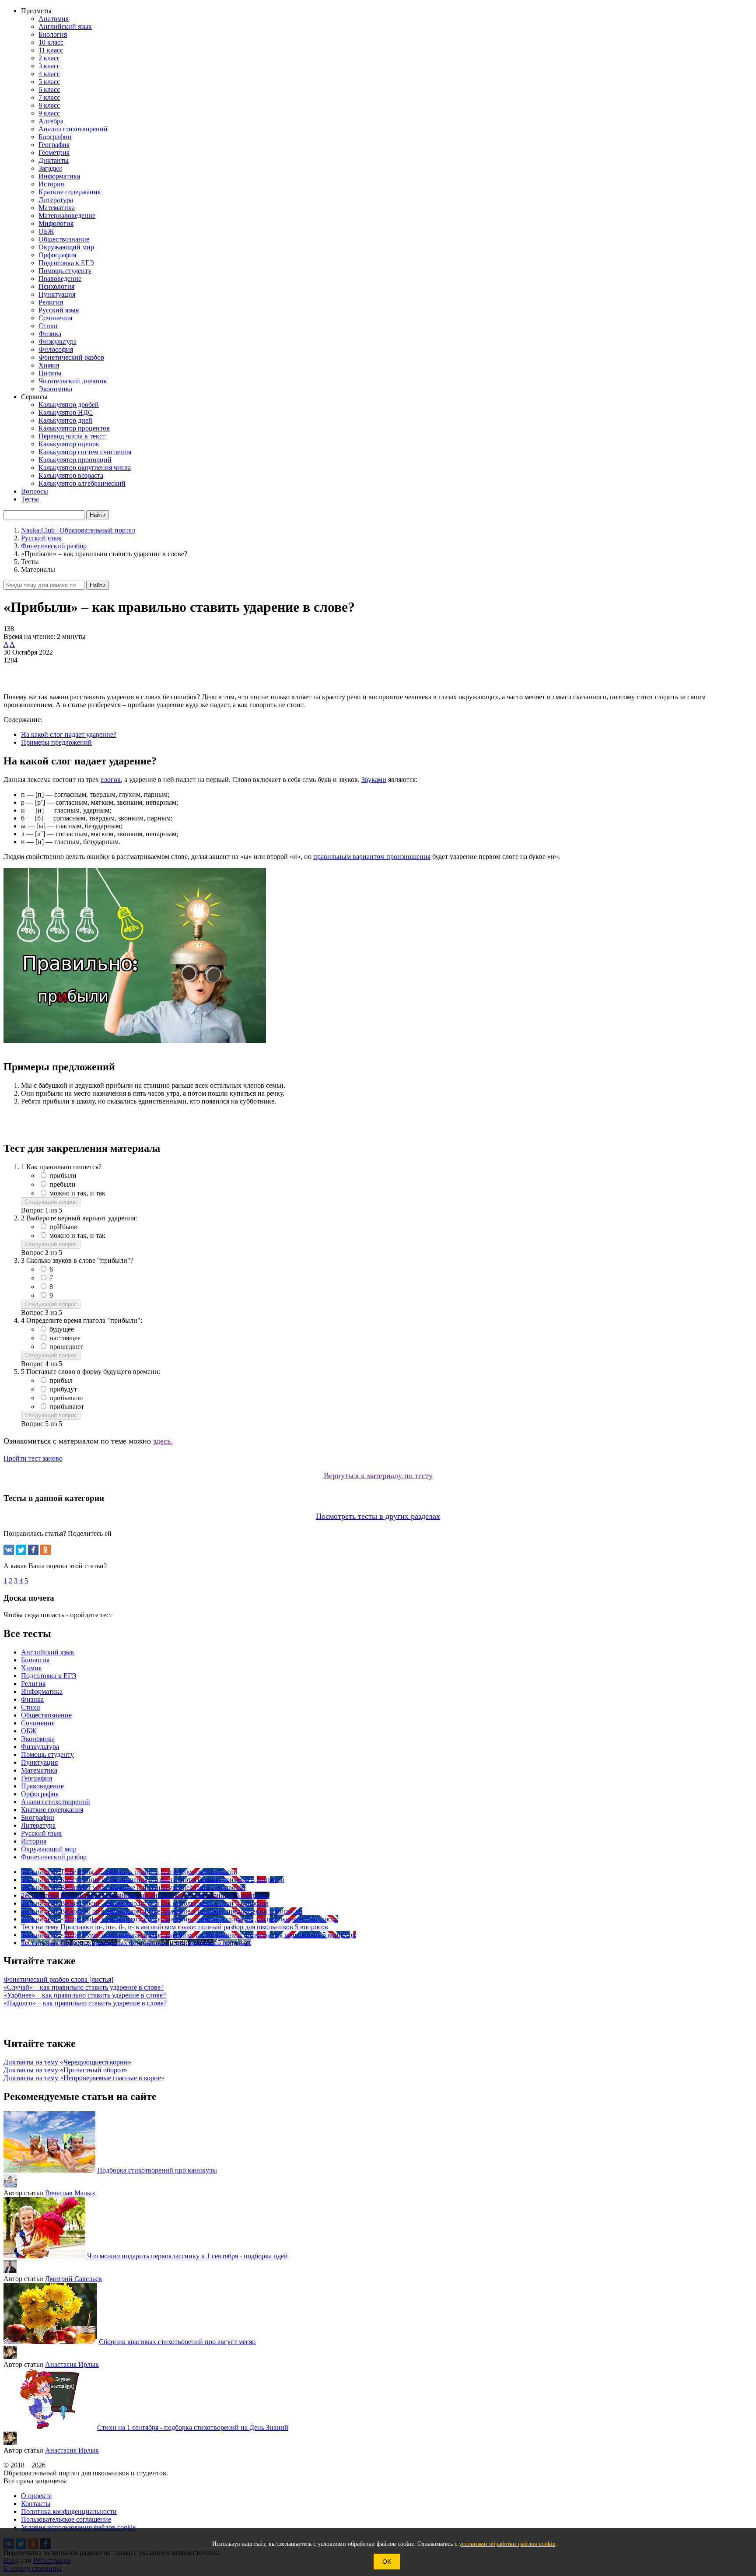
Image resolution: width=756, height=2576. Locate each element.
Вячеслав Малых (70, 2193)
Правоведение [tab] (42, 1786)
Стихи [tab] (31, 1707)
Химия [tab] (31, 1668)
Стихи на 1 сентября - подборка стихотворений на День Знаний (193, 2427)
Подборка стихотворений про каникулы (157, 2170)
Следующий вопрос (51, 1202)
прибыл (61, 1380)
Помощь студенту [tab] (47, 1754)
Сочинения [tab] (38, 1723)
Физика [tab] (32, 1699)
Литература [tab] (38, 1825)
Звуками (374, 780)
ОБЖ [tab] (29, 1731)
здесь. (163, 1441)
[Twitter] (21, 1550)
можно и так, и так (77, 1193)
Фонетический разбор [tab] (54, 1857)
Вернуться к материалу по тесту (378, 1476)
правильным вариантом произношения (372, 857)
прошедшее (66, 1347)
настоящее (65, 1338)
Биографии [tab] (38, 1817)
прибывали (66, 1398)
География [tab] (37, 1778)
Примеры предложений (56, 742)
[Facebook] (33, 1550)
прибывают (67, 1407)
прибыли (63, 1176)
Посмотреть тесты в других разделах (378, 1516)
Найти (98, 585)
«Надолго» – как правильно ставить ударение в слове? (85, 2003)
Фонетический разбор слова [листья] (58, 1979)
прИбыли (64, 1227)
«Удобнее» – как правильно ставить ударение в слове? (85, 1995)
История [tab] (34, 1841)
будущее (62, 1329)
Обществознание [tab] (46, 1715)
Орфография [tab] (40, 1794)
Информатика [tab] (42, 1691)
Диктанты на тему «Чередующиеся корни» (67, 2062)
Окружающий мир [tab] (49, 1849)
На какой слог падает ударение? (69, 734)
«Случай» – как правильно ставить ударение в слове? (84, 1987)
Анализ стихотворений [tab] (56, 1802)
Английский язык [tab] (48, 1652)
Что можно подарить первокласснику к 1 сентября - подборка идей (187, 2256)
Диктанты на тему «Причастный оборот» (65, 2070)
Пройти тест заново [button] (33, 1458)
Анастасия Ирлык (72, 2364)
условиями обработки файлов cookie (507, 2544)
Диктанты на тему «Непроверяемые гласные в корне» (84, 2078)
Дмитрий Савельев (73, 2279)
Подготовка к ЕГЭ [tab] (49, 1676)
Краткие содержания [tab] (52, 1810)
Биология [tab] (35, 1660)
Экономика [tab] (38, 1739)
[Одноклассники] (45, 1550)
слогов (111, 780)
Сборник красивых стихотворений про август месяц (177, 2342)
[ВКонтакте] (9, 1550)
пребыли (63, 1184)
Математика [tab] (39, 1770)
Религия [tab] (33, 1684)
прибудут (63, 1389)
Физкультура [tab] (40, 1747)
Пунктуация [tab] (39, 1762)
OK (387, 2562)
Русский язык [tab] (41, 1833)
